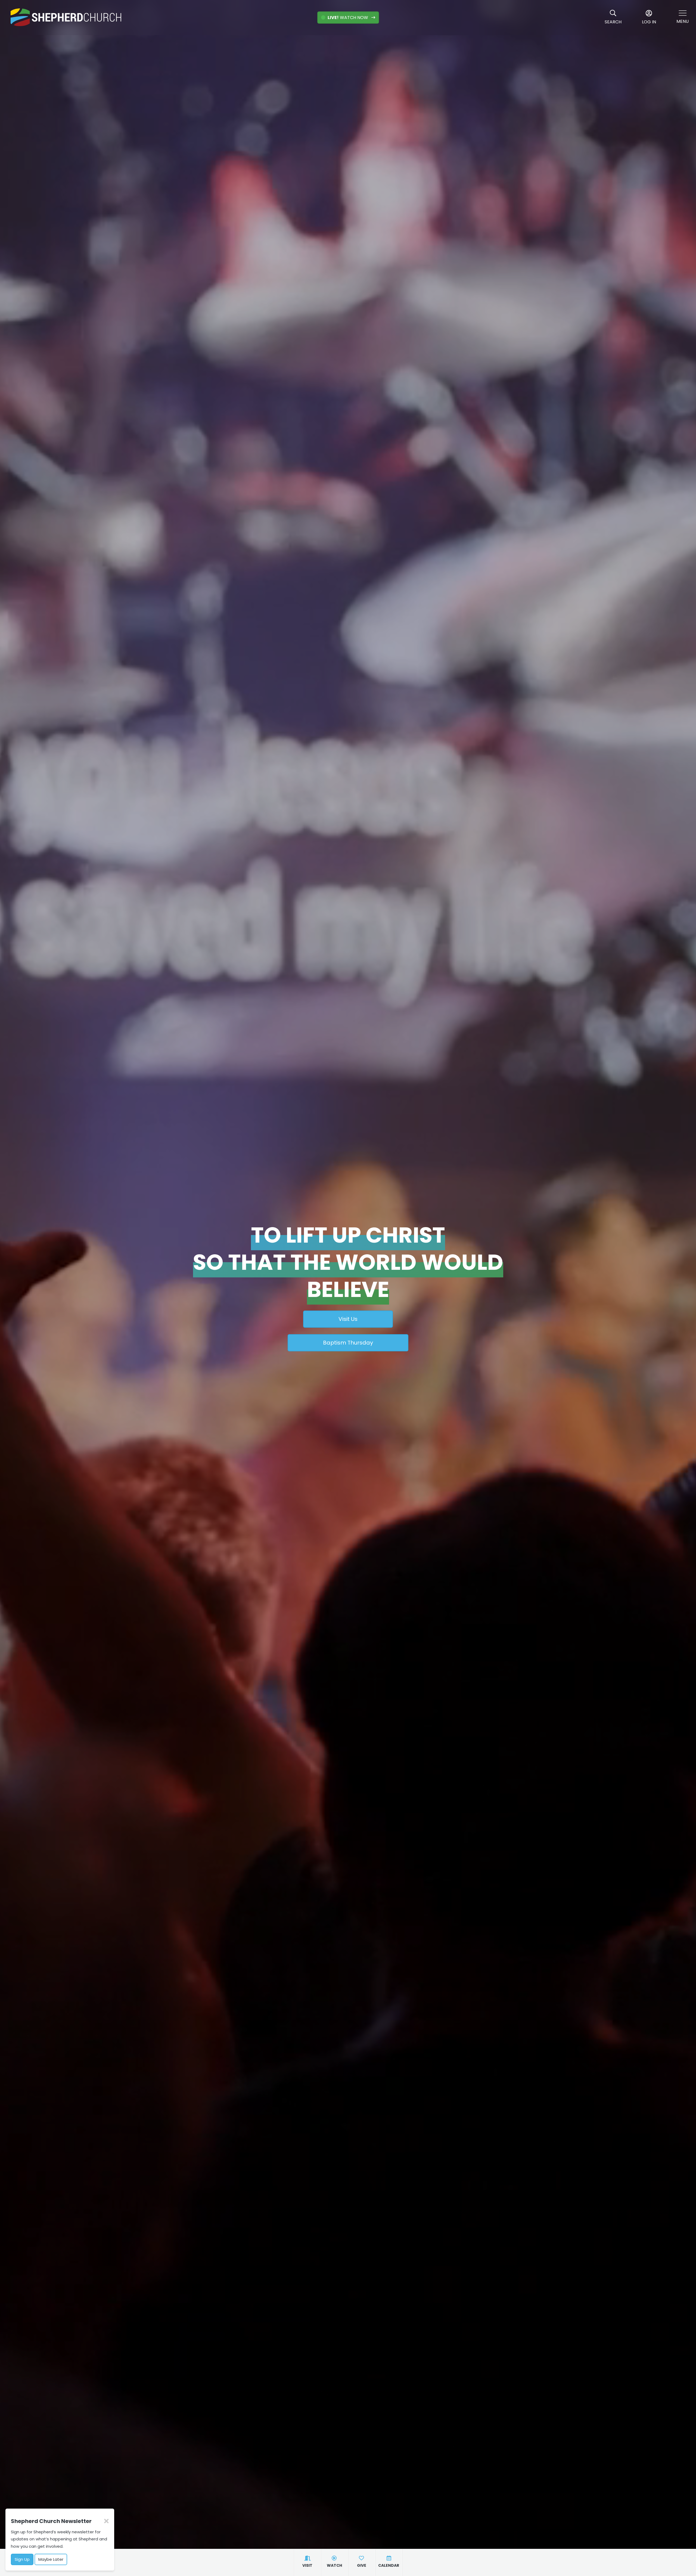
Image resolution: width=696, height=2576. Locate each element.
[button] (683, 18)
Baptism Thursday (348, 1343)
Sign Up (22, 2559)
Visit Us (348, 1319)
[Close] (106, 2521)
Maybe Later (51, 2559)
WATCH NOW (348, 18)
